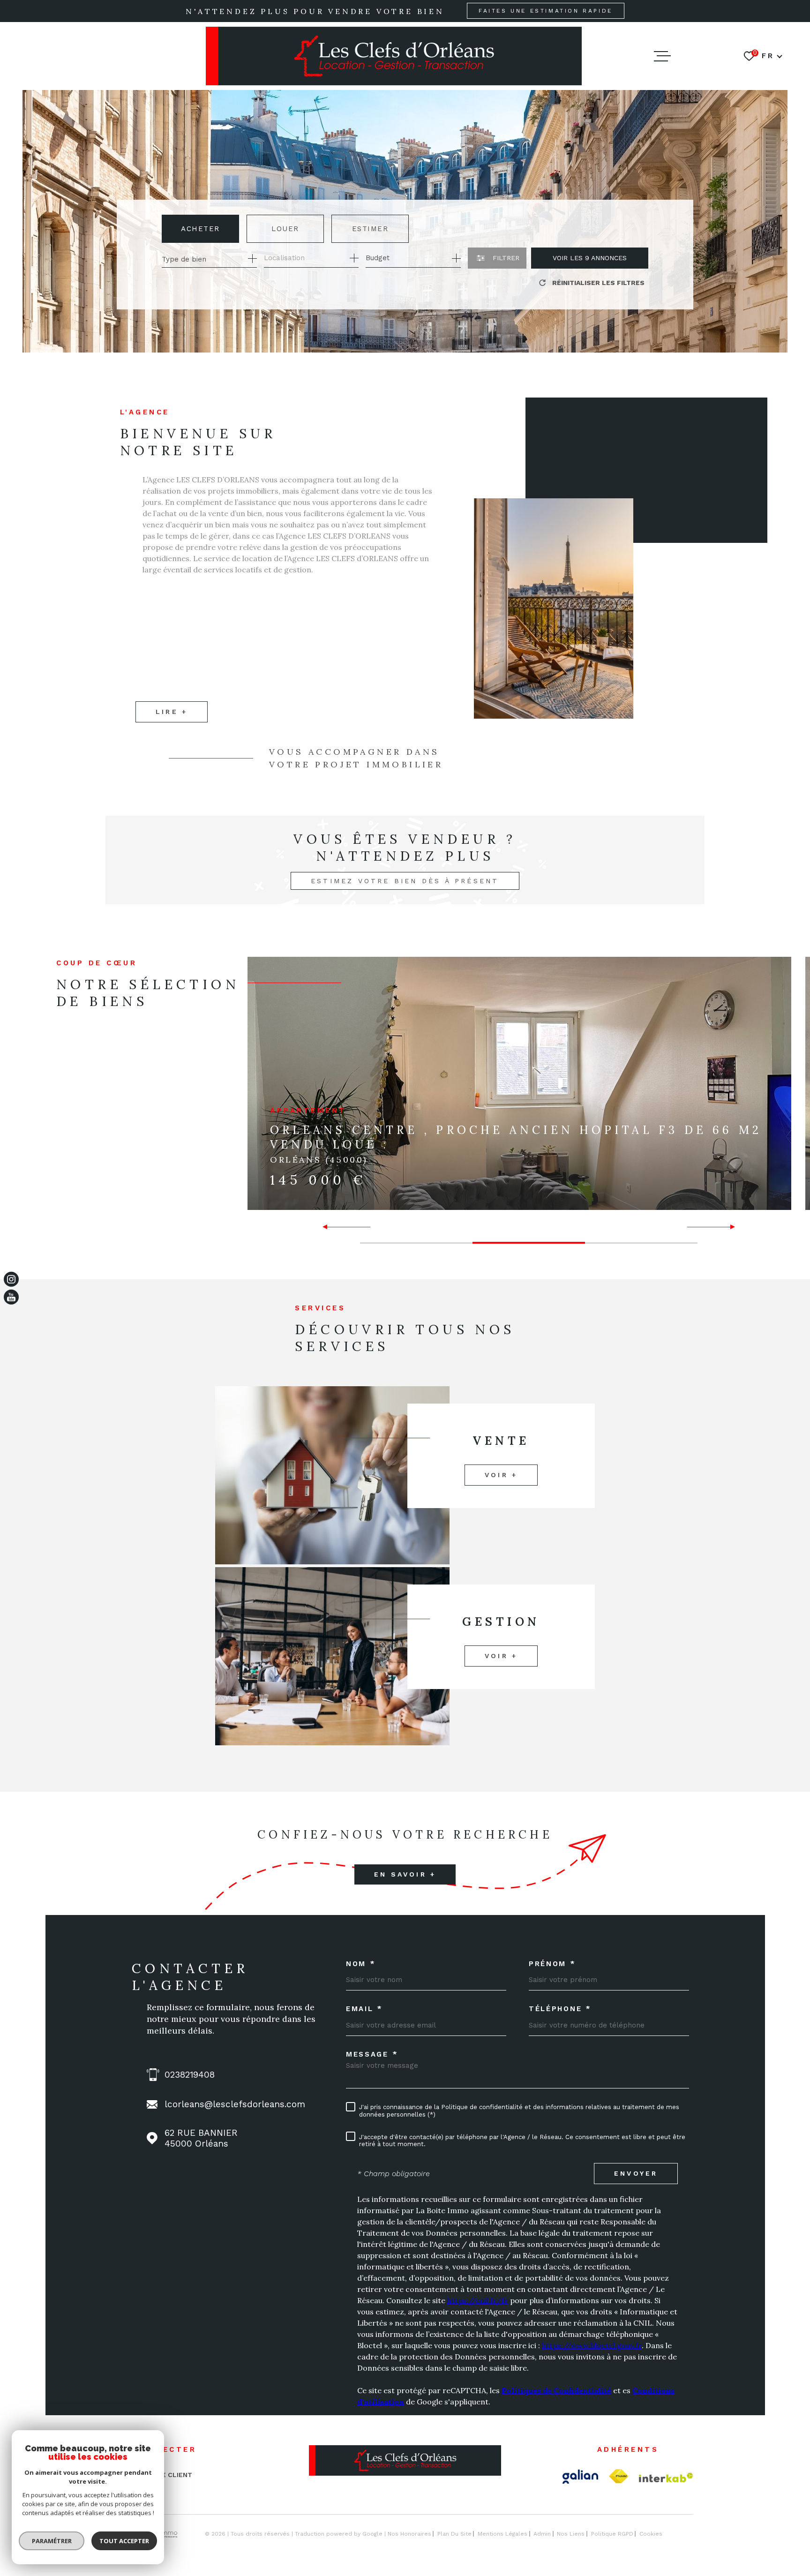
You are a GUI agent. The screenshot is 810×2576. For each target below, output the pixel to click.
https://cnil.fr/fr (478, 2300)
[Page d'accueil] (394, 56)
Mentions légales (502, 2534)
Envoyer (636, 2173)
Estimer (370, 229)
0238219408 (190, 2075)
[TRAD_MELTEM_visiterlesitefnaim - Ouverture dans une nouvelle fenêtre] (619, 2476)
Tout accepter (124, 2541)
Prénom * (552, 1964)
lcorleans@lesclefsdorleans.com (235, 2104)
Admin (542, 2534)
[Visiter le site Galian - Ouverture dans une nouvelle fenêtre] (580, 2477)
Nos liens (571, 2534)
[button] (329, 1227)
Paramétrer (52, 2541)
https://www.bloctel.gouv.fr (592, 2345)
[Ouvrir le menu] (662, 56)
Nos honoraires (409, 2534)
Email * (364, 2009)
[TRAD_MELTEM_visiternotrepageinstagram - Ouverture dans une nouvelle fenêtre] (11, 1279)
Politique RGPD (612, 2534)
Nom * (361, 1964)
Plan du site (454, 2534)
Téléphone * (560, 2009)
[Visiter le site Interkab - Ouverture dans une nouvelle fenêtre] (666, 2478)
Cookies (651, 2534)
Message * (372, 2054)
